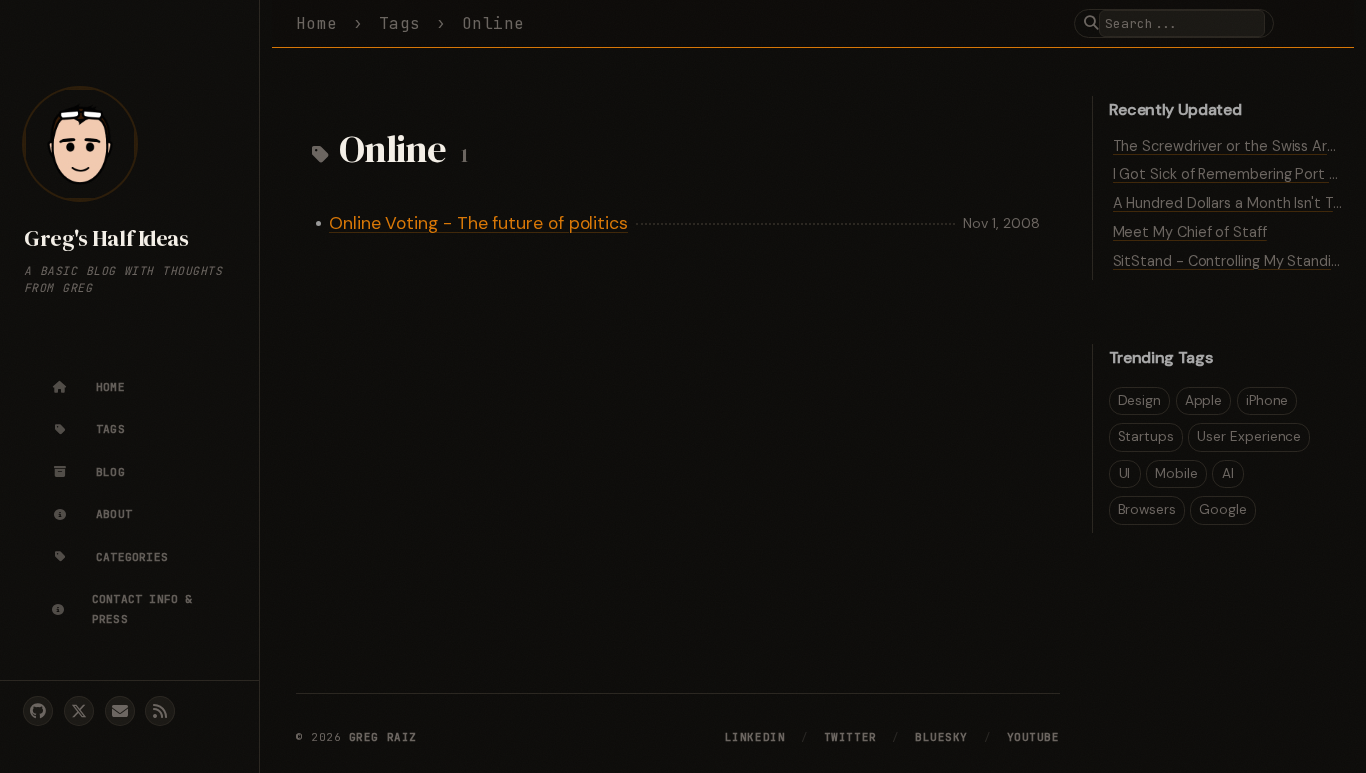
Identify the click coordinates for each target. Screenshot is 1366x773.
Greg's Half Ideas (106, 238)
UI (1125, 473)
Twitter (850, 737)
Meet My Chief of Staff (1190, 232)
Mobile (1176, 473)
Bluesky (941, 737)
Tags (400, 23)
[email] (120, 711)
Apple (1204, 400)
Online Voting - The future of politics (478, 223)
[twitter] (79, 711)
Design (1140, 400)
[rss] (160, 711)
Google (1223, 509)
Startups (1146, 436)
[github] (38, 711)
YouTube (1033, 737)
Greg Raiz (383, 737)
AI (1228, 473)
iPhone (1267, 400)
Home (317, 23)
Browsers (1147, 509)
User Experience (1249, 436)
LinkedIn (755, 737)
